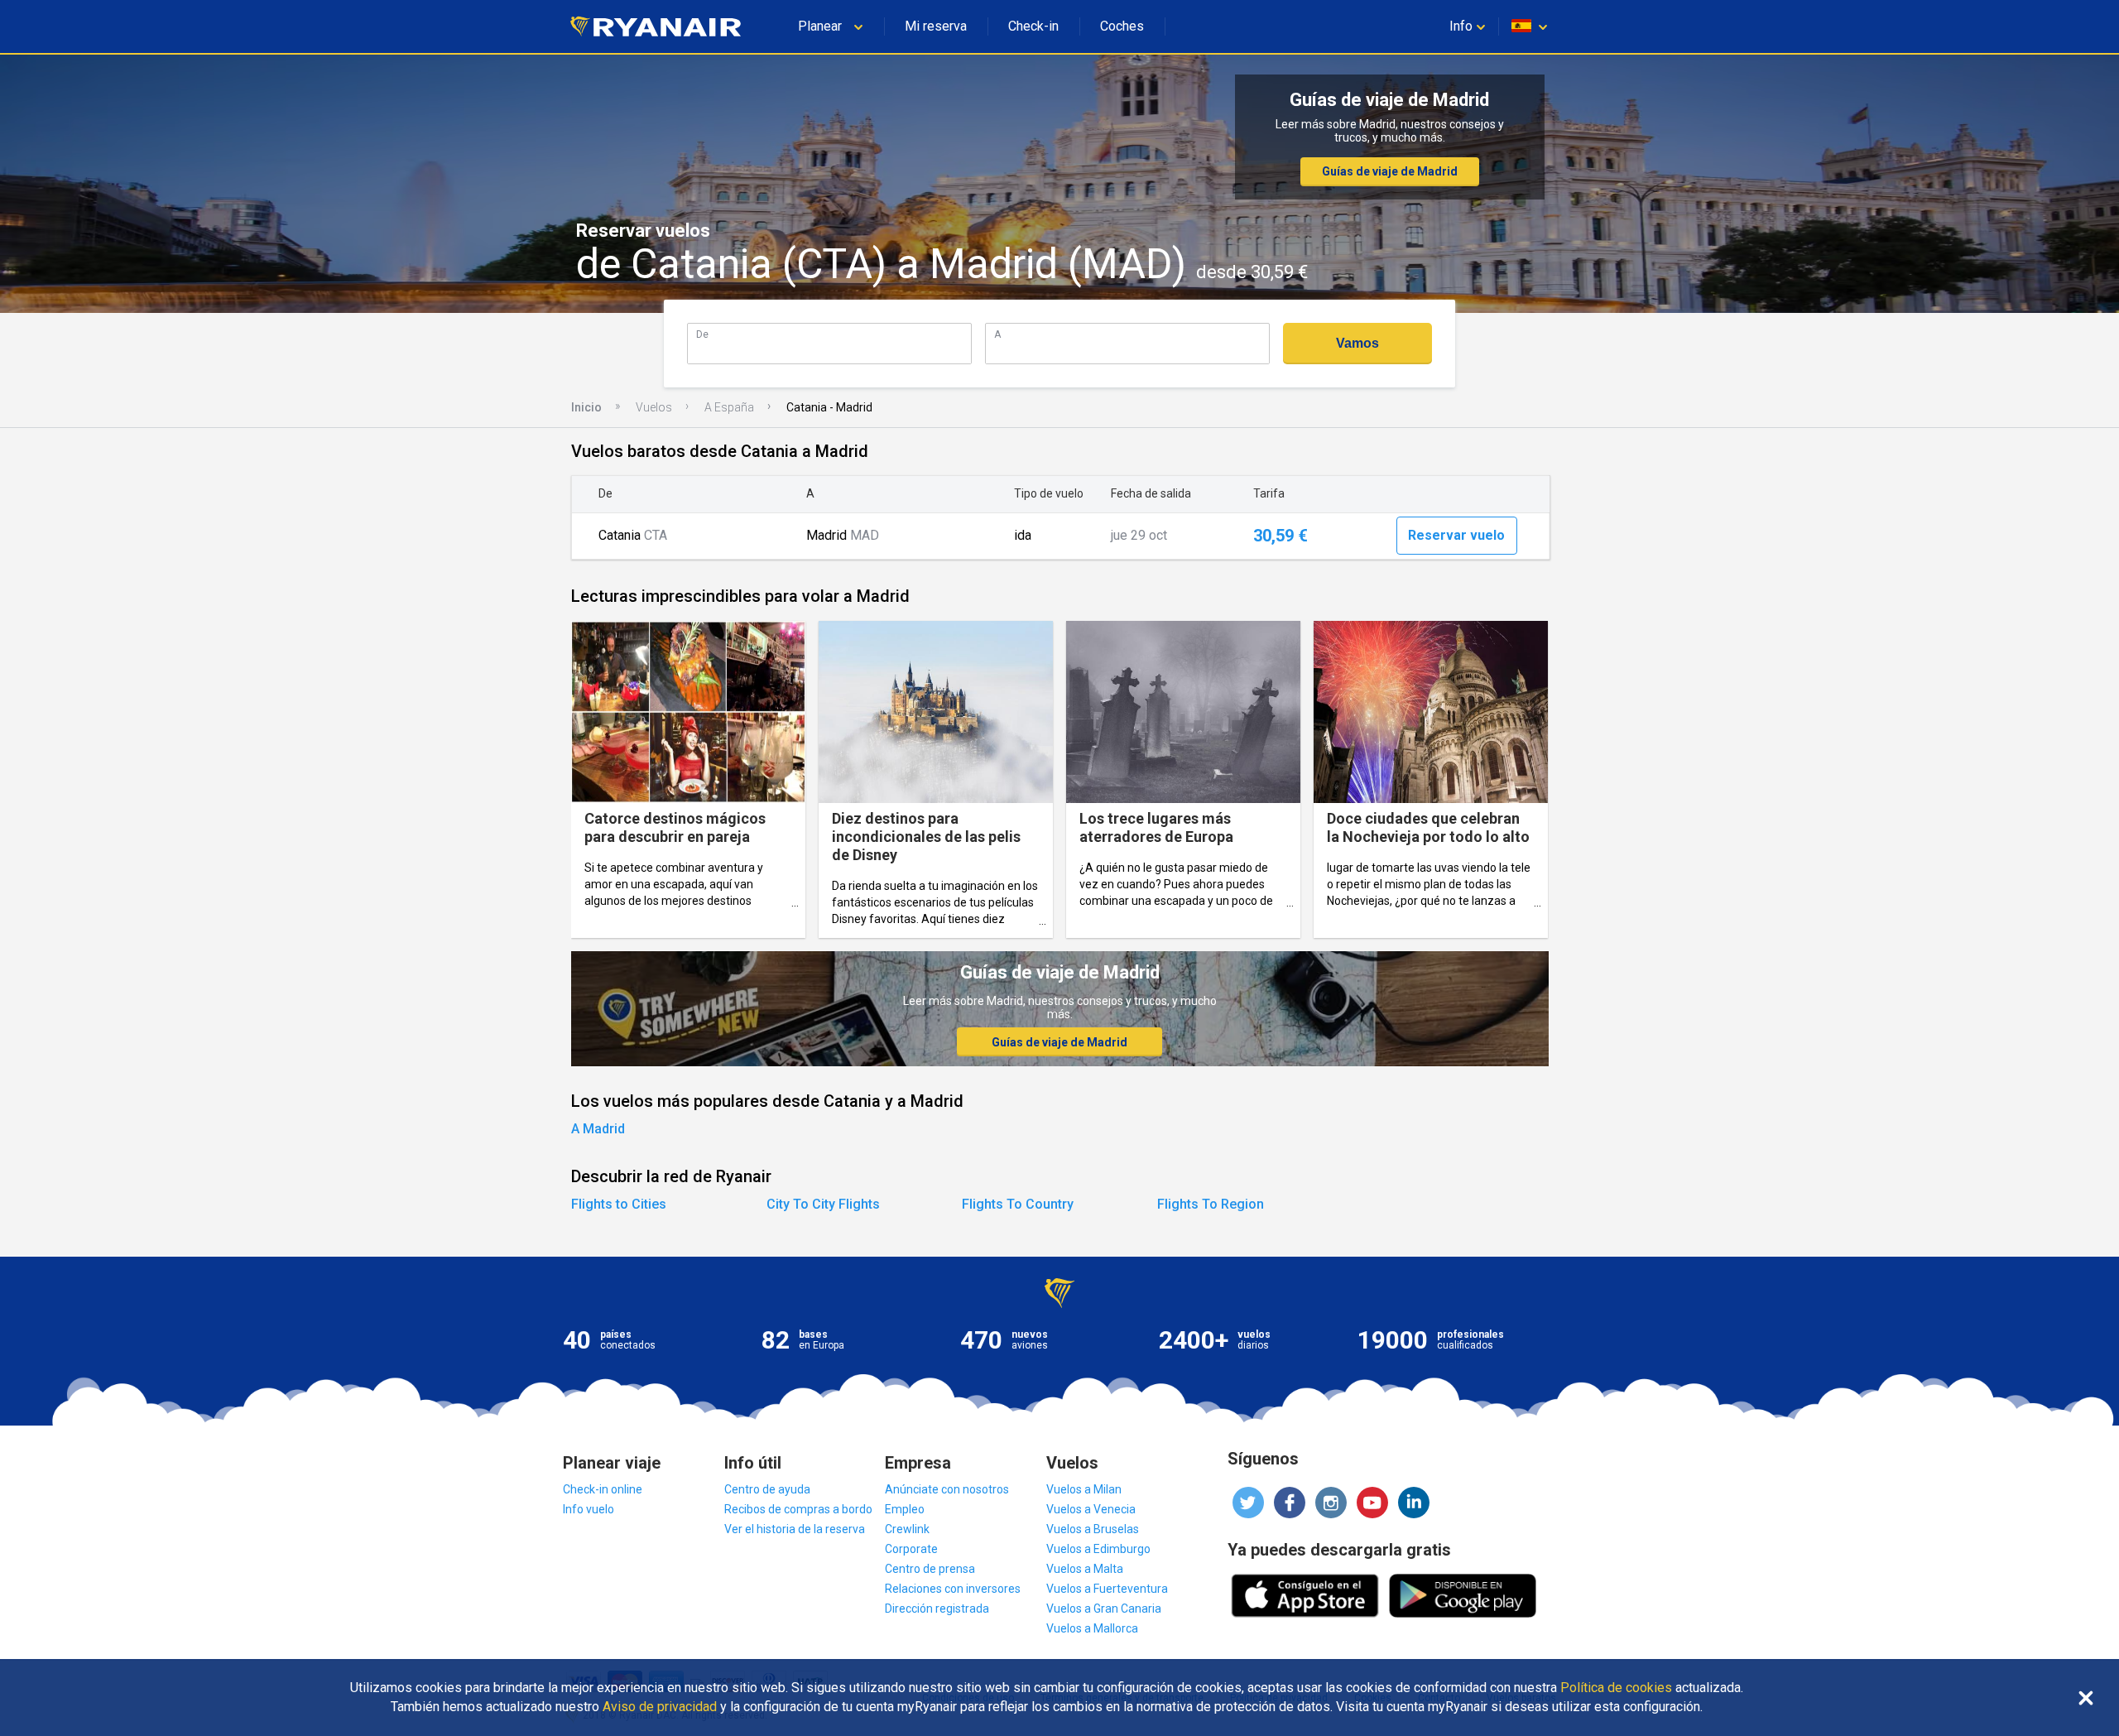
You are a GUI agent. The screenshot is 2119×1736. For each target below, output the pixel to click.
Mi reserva (936, 26)
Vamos (1357, 343)
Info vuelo (589, 1509)
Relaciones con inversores (953, 1589)
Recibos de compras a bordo (798, 1509)
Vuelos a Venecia (1091, 1509)
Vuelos (654, 407)
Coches (1122, 26)
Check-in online (603, 1489)
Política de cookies (1616, 1688)
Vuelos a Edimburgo (1098, 1549)
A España (729, 407)
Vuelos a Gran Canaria (1104, 1609)
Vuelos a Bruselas (1093, 1529)
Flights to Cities (619, 1204)
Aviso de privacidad (660, 1707)
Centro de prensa (930, 1569)
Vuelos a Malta (1085, 1569)
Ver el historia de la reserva (795, 1529)
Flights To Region (1211, 1204)
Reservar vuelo (1456, 535)
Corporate (911, 1549)
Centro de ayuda (767, 1489)
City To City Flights (823, 1204)
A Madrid (598, 1129)
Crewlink (907, 1529)
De (702, 334)
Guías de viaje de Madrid (1390, 171)
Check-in (1033, 26)
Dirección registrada (937, 1609)
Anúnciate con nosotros (947, 1489)
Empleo (905, 1509)
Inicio (586, 407)
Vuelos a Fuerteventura (1107, 1589)
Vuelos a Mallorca (1092, 1628)
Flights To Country (1018, 1204)
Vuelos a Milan (1084, 1489)
